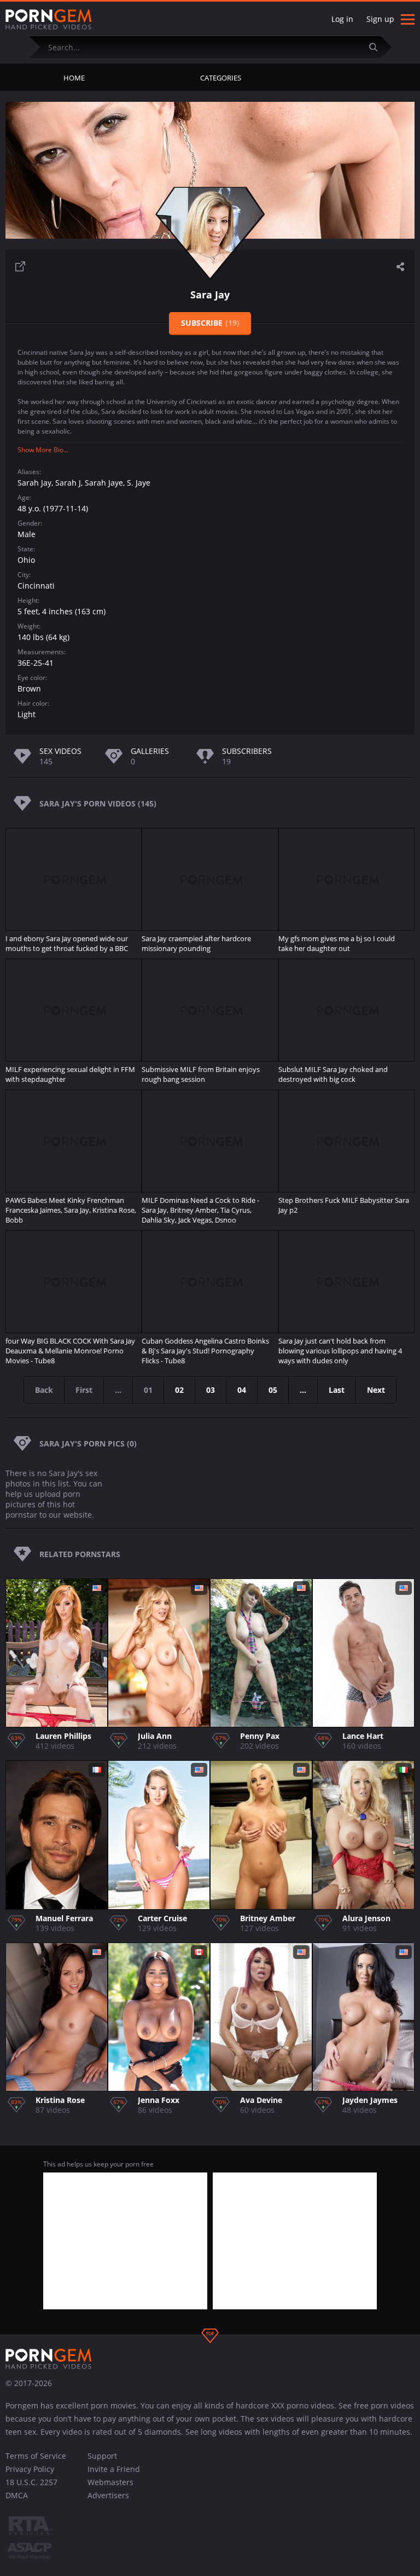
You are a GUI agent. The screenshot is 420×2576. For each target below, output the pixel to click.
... (303, 1390)
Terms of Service (36, 2456)
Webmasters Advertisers (110, 2489)
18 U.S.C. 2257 (31, 2482)
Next (376, 1390)
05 (273, 1390)
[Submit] (378, 47)
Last (337, 1390)
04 (242, 1390)
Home (74, 78)
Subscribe (210, 323)
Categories (221, 78)
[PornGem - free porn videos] (49, 20)
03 (211, 1390)
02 (179, 1390)
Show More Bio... (43, 450)
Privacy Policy (30, 2469)
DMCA (17, 2495)
